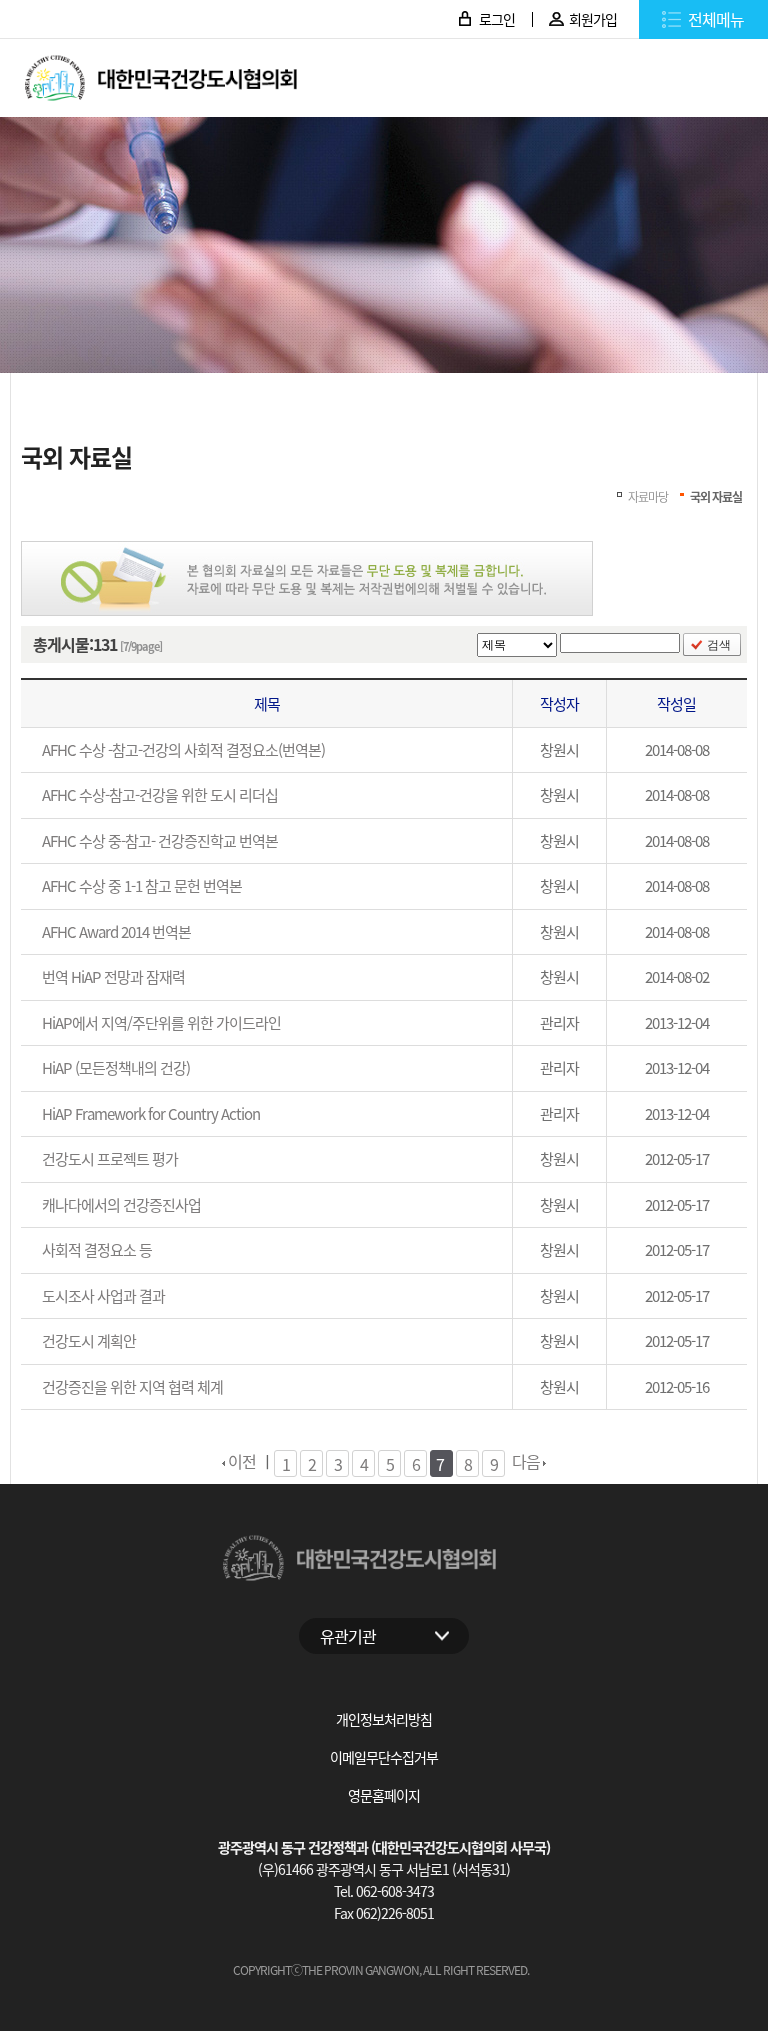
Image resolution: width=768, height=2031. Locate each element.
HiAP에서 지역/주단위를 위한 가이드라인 (161, 1022)
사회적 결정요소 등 (97, 1249)
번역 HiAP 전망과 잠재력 (113, 976)
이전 (240, 1461)
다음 (527, 1461)
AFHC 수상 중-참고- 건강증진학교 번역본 (160, 840)
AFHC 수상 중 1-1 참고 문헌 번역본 (142, 885)
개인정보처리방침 (384, 1719)
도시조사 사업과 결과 (103, 1295)
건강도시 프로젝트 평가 (110, 1158)
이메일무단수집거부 (384, 1757)
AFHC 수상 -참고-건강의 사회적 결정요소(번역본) (183, 749)
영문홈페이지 (384, 1795)
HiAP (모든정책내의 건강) (116, 1067)
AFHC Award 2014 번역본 (116, 931)
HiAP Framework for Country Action (151, 1113)
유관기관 (348, 1636)
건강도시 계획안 (89, 1340)
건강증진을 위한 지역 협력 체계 (132, 1386)
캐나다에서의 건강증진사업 (121, 1204)
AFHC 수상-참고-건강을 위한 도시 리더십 (160, 794)
